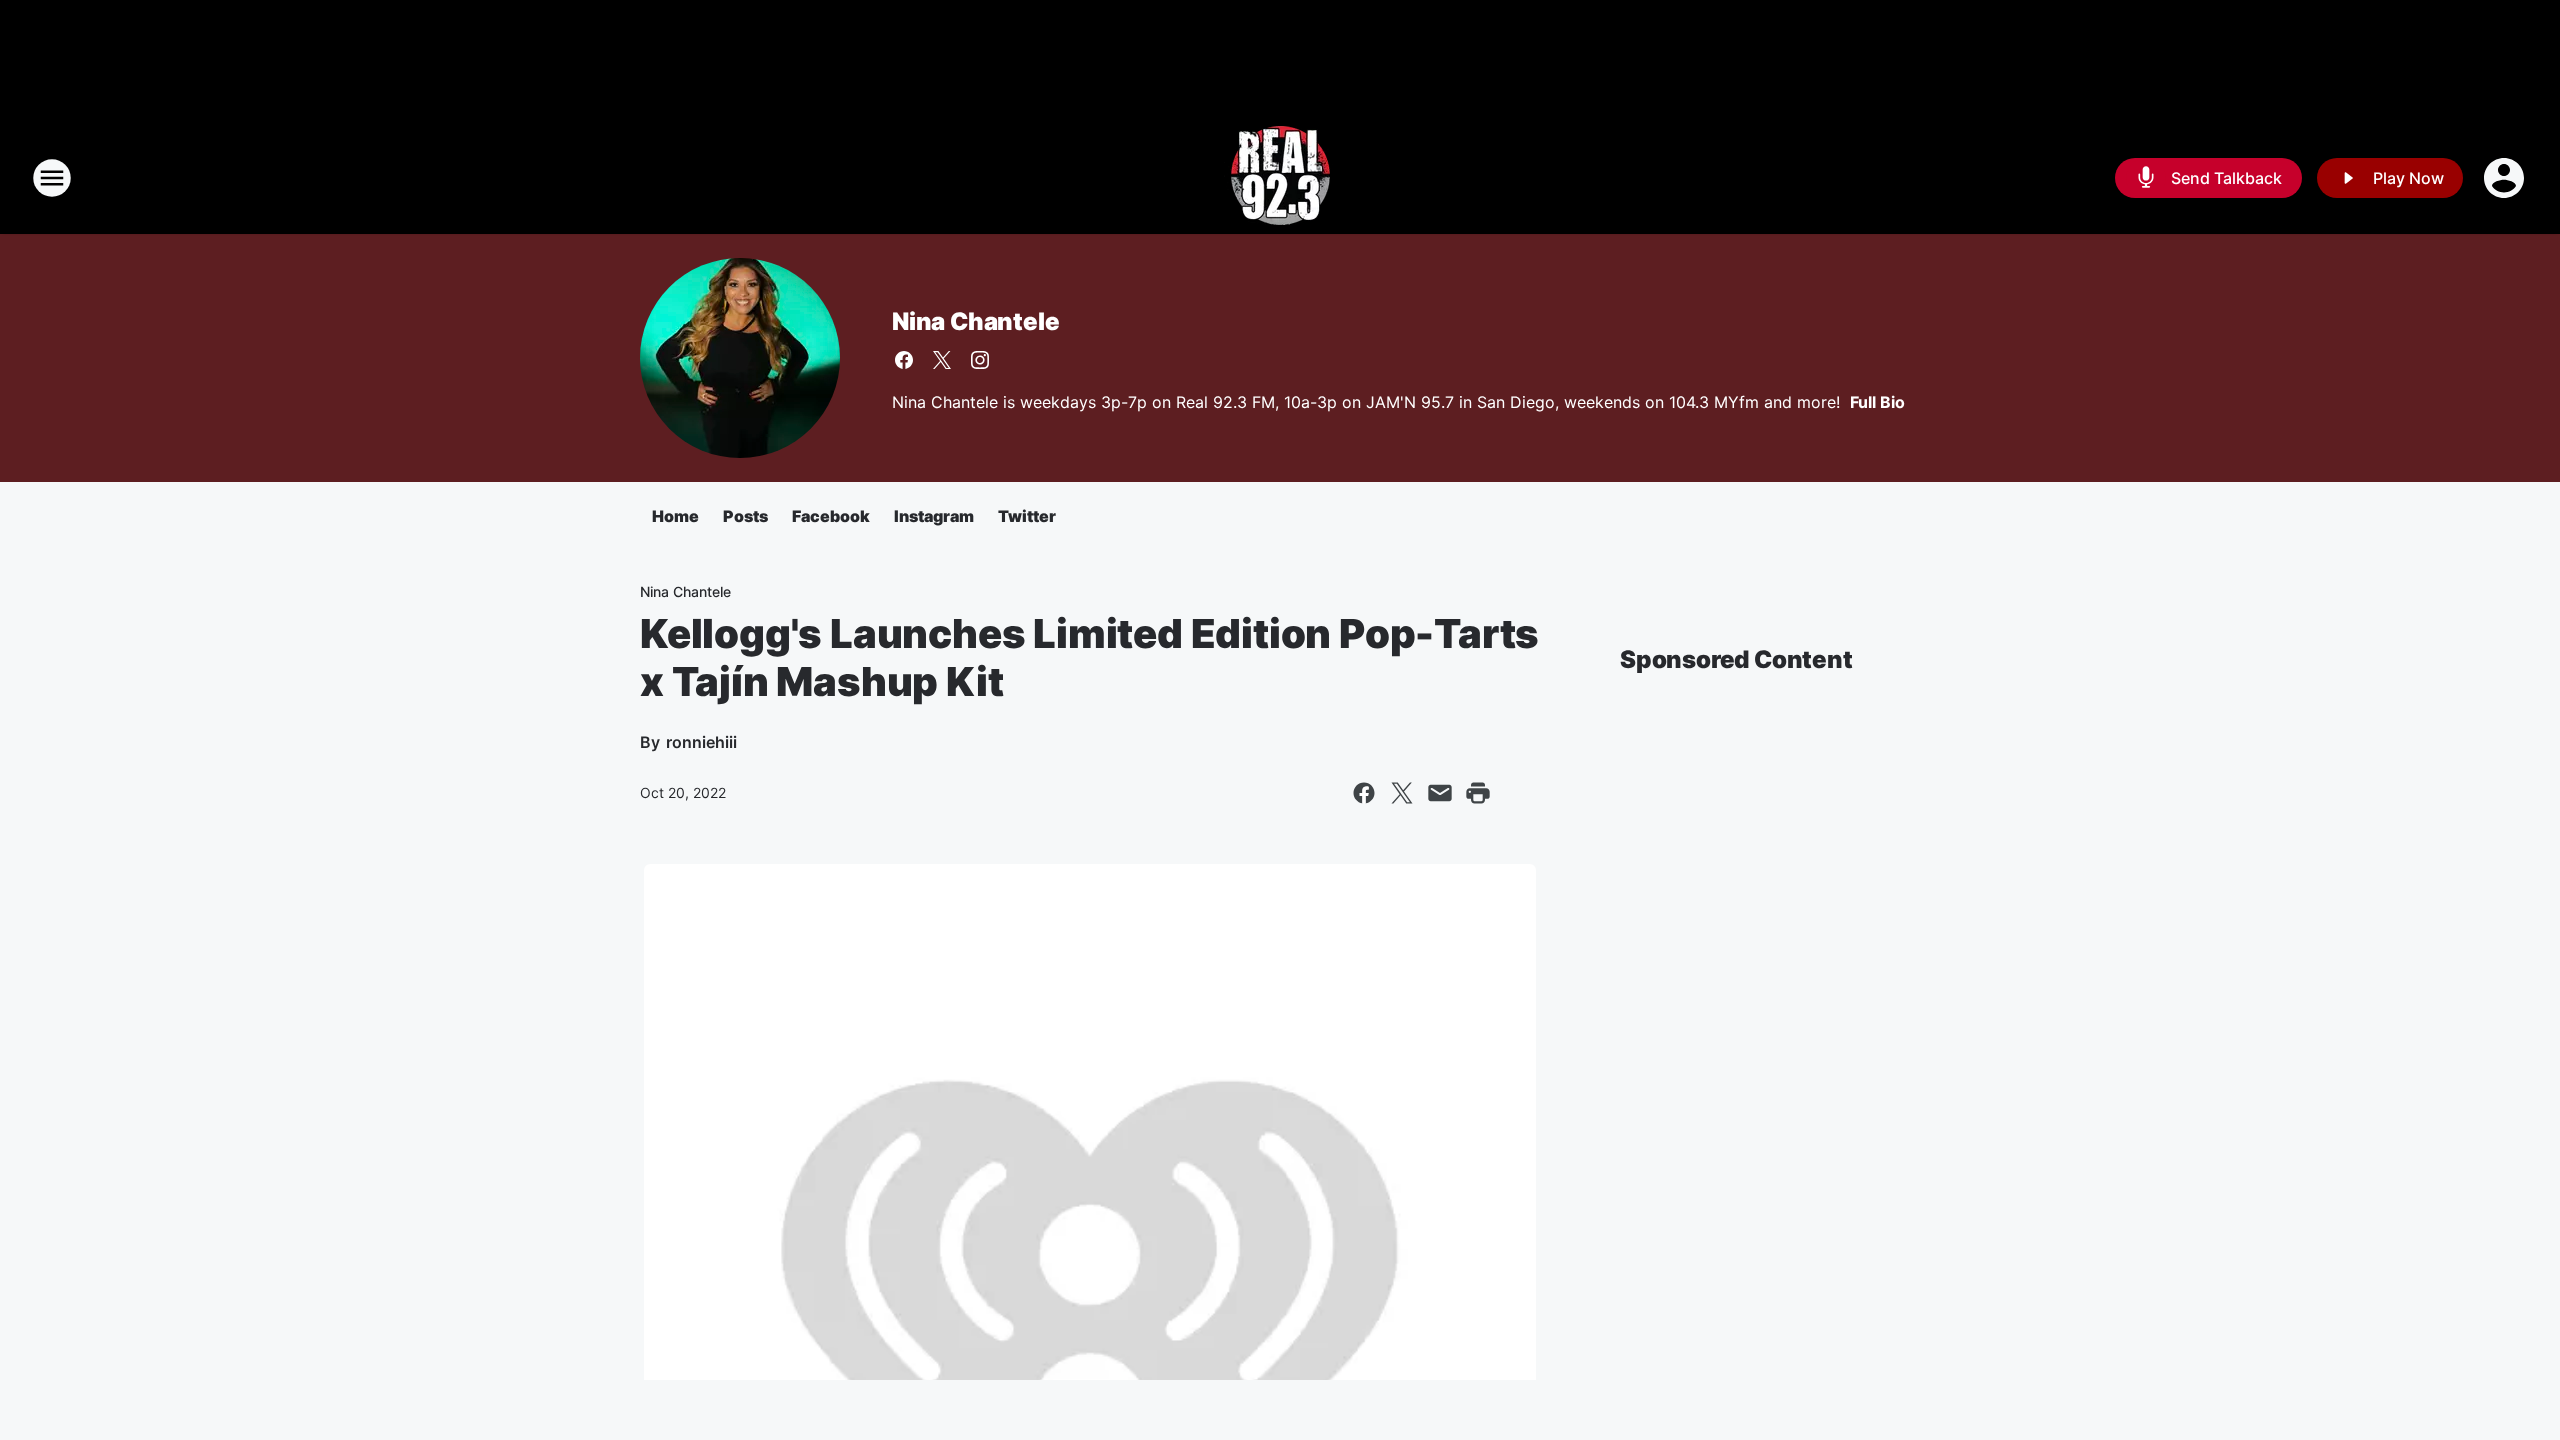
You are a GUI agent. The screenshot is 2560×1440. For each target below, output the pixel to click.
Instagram (934, 516)
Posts (745, 516)
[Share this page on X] (1402, 793)
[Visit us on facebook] (904, 360)
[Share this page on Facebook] (1364, 793)
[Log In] (2506, 178)
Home (675, 516)
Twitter (1027, 516)
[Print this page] (1478, 793)
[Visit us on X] (942, 360)
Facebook (831, 516)
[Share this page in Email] (1440, 793)
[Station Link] (1280, 178)
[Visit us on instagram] (980, 360)
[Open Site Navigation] (52, 178)
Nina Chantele (975, 321)
